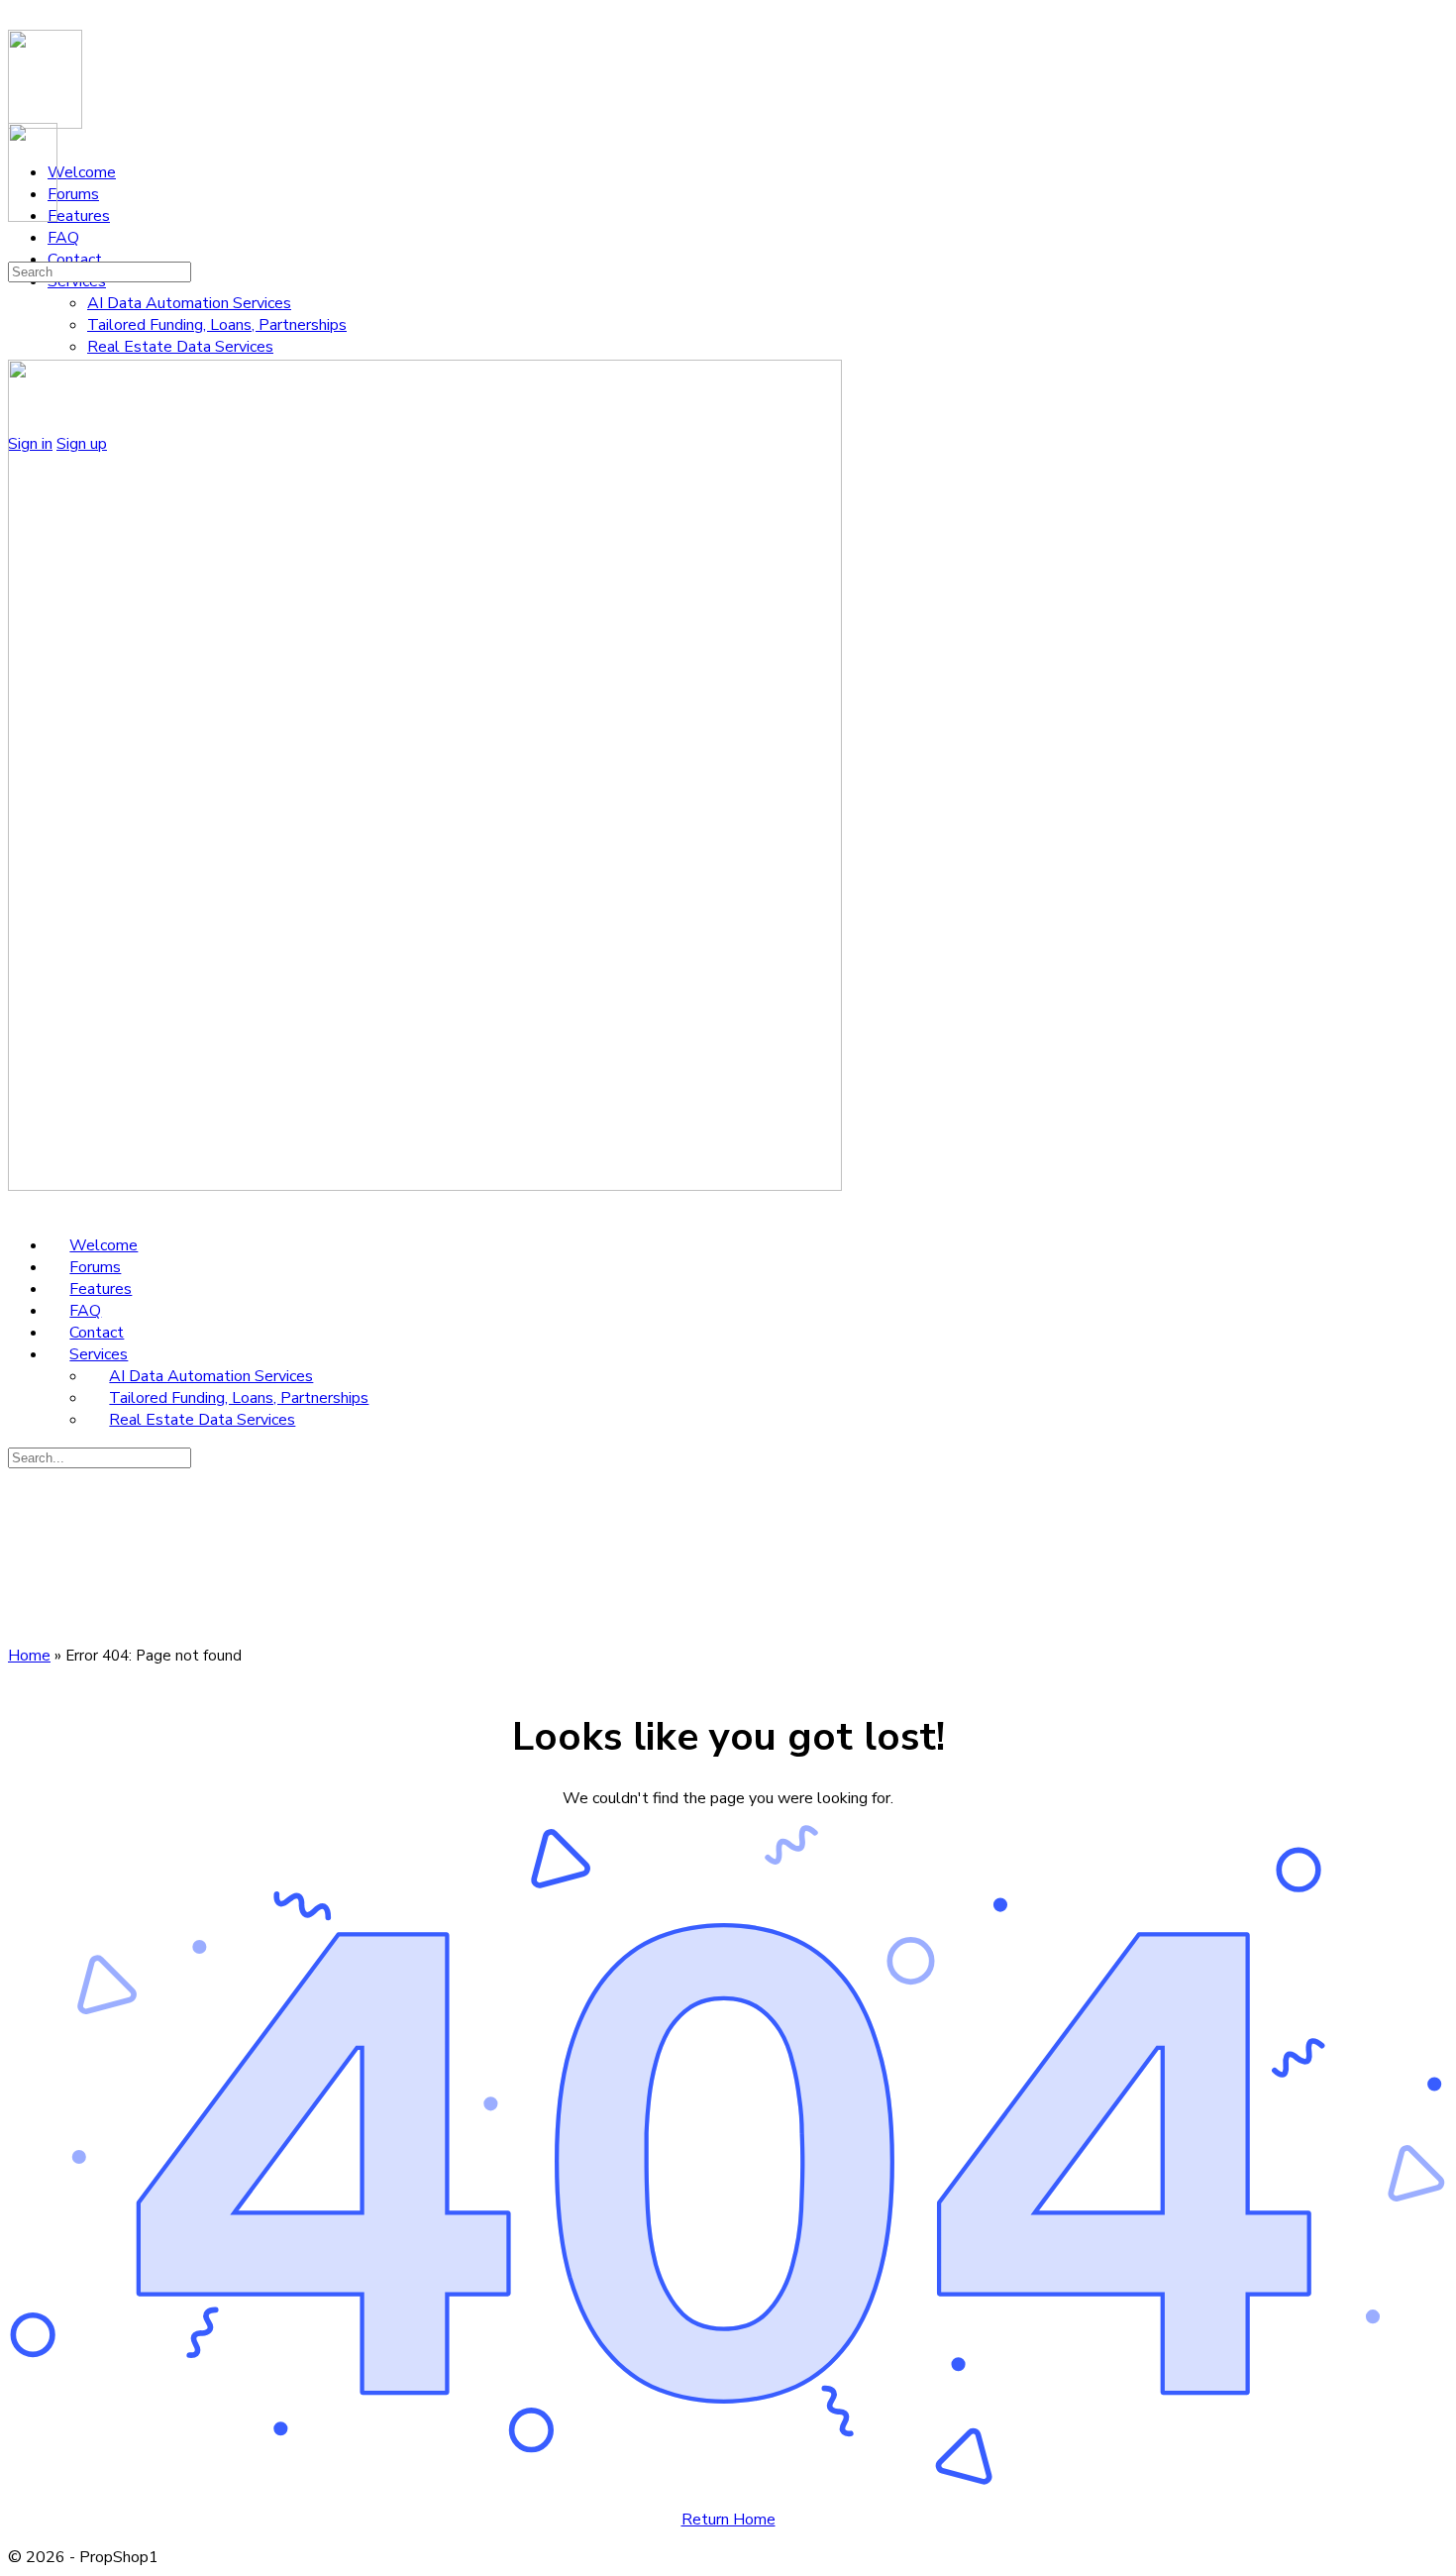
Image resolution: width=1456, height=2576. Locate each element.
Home (29, 1656)
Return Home (728, 2520)
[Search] (19, 250)
